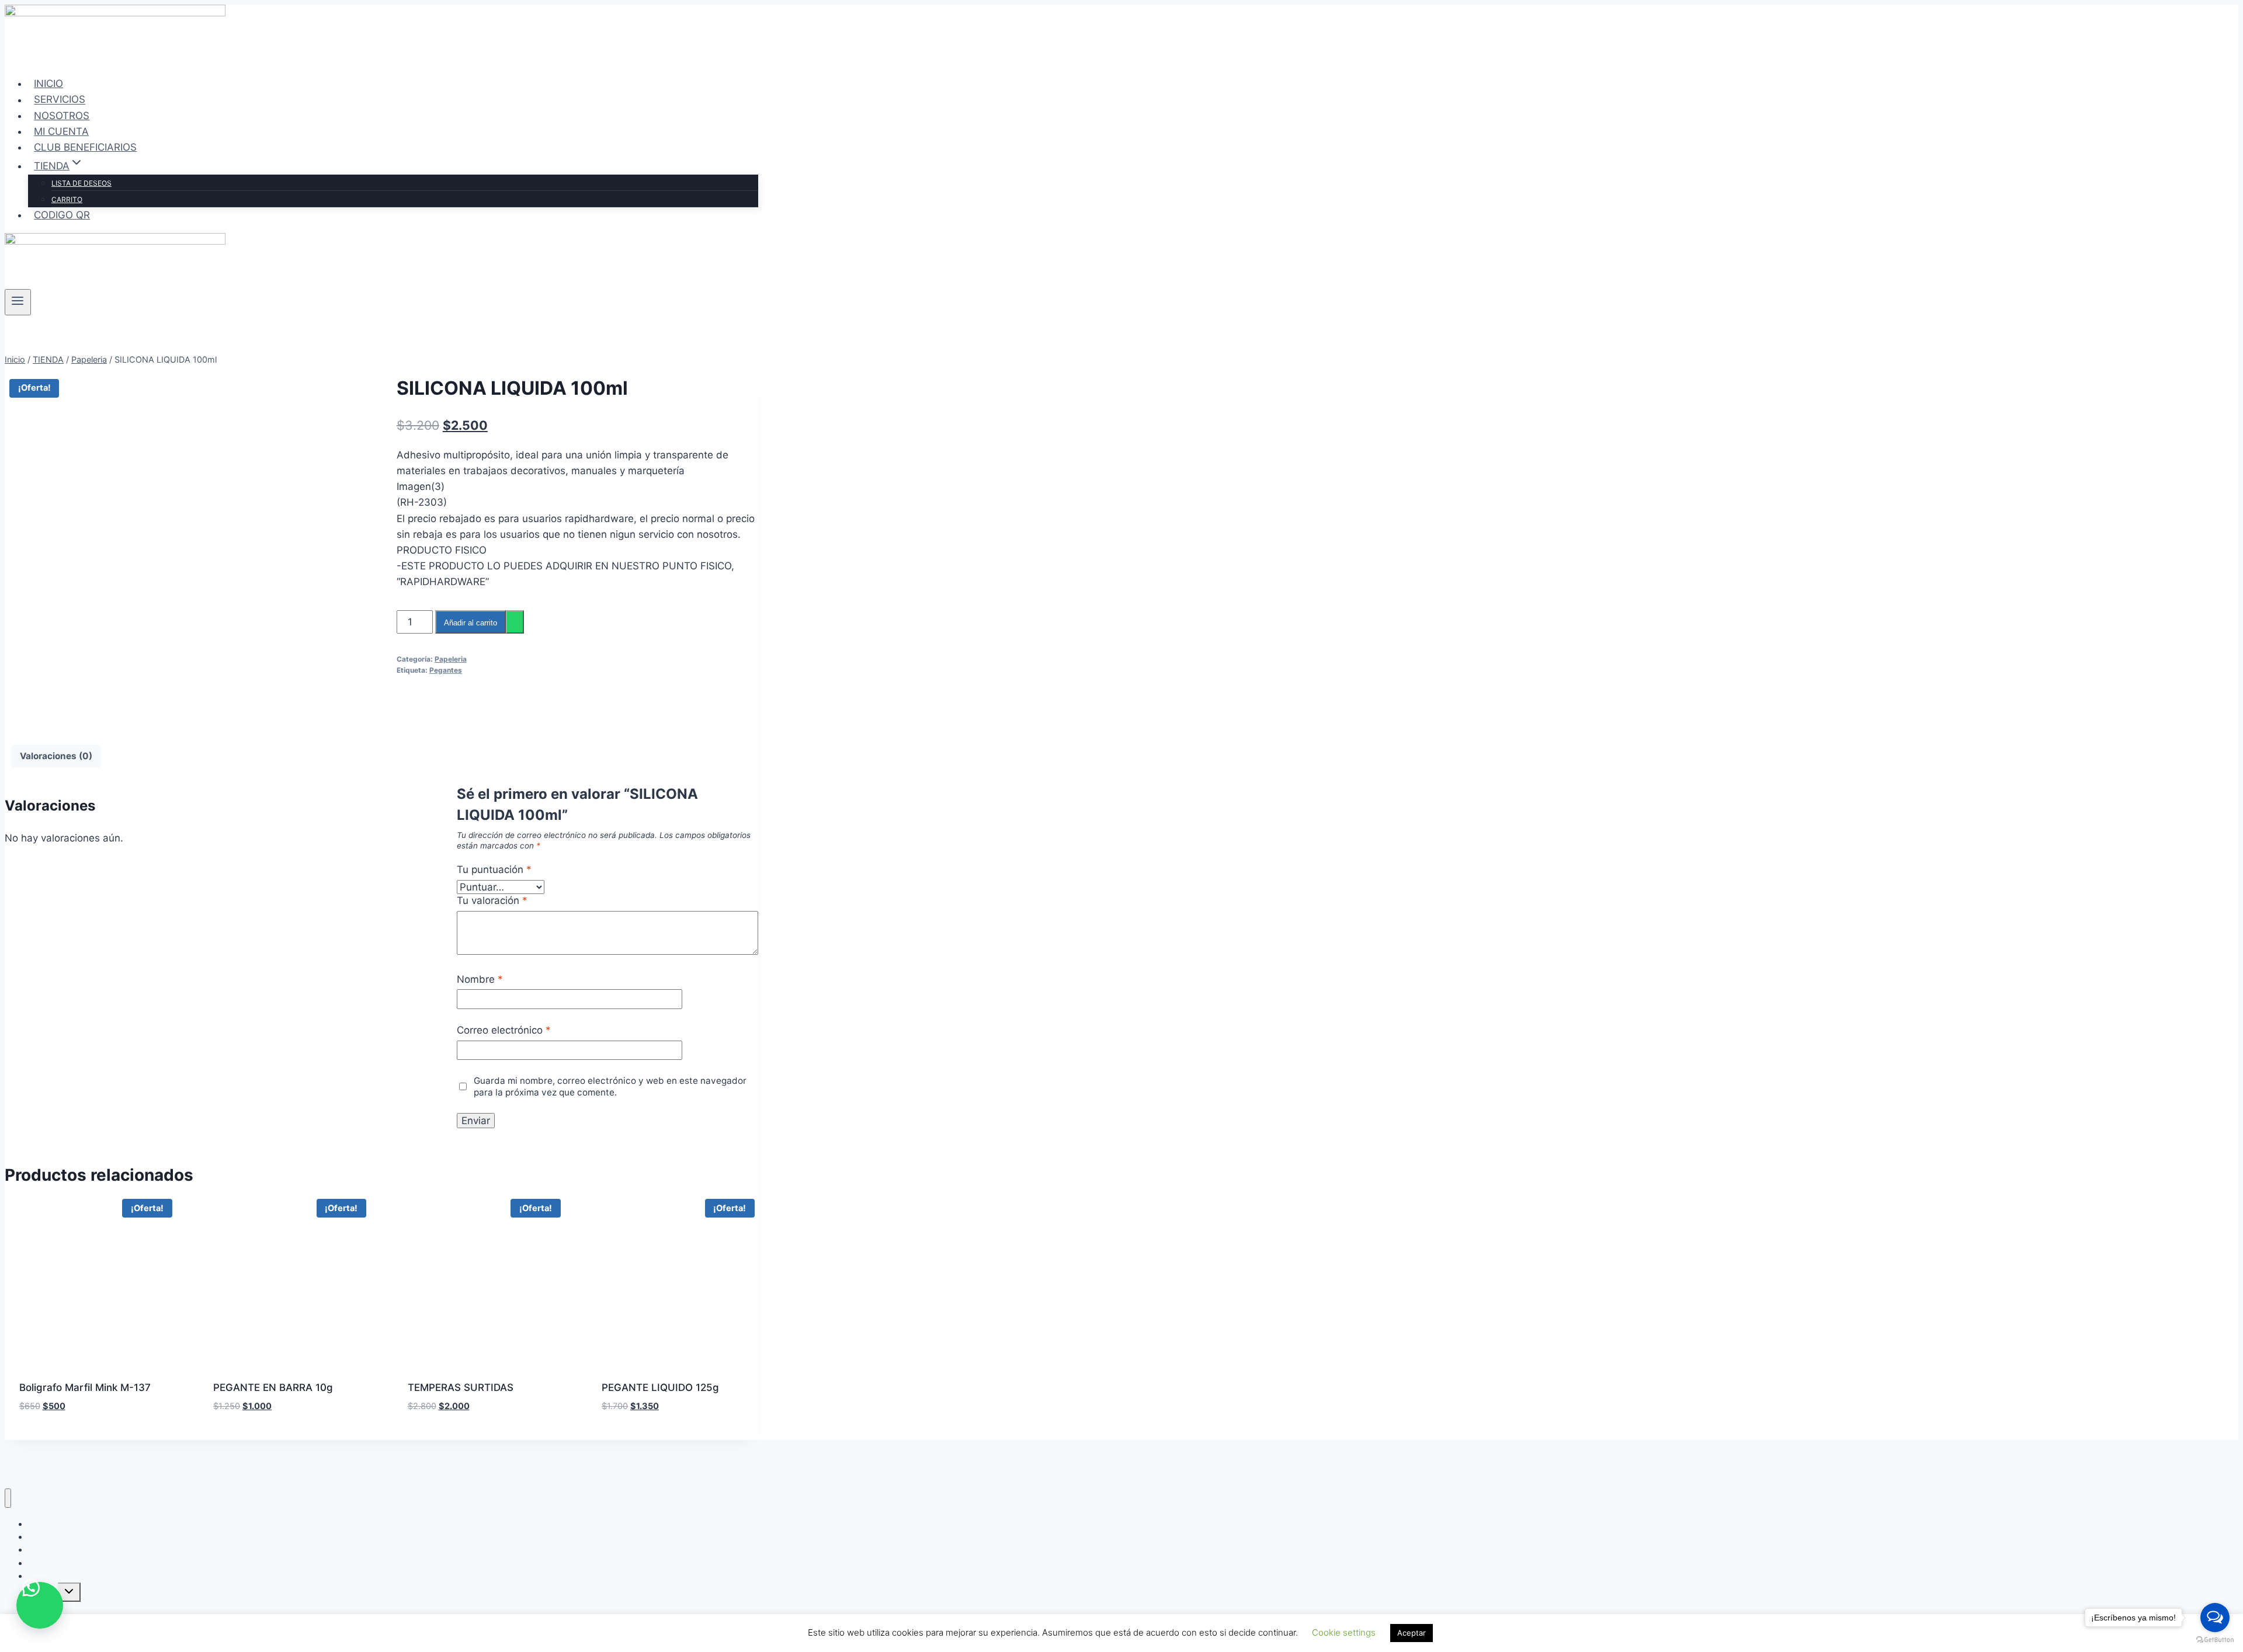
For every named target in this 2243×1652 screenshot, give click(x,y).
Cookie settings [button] (1344, 1632)
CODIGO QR (62, 215)
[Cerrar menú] (8, 1498)
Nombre (480, 979)
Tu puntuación (494, 870)
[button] (40, 1605)
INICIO (48, 84)
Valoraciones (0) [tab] (56, 756)
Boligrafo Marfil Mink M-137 (85, 1387)
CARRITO (67, 199)
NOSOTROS (62, 116)
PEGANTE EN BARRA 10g (273, 1387)
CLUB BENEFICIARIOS (85, 147)
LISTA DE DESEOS (81, 183)
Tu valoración (492, 900)
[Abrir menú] (18, 302)
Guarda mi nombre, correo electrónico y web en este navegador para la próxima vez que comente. (610, 1086)
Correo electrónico (504, 1030)
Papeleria (451, 659)
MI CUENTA (61, 131)
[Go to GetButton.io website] (2215, 1640)
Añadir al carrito (471, 623)
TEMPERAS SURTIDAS (461, 1387)
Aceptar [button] (1412, 1633)
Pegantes (446, 670)
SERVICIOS (60, 100)
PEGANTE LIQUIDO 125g (660, 1387)
